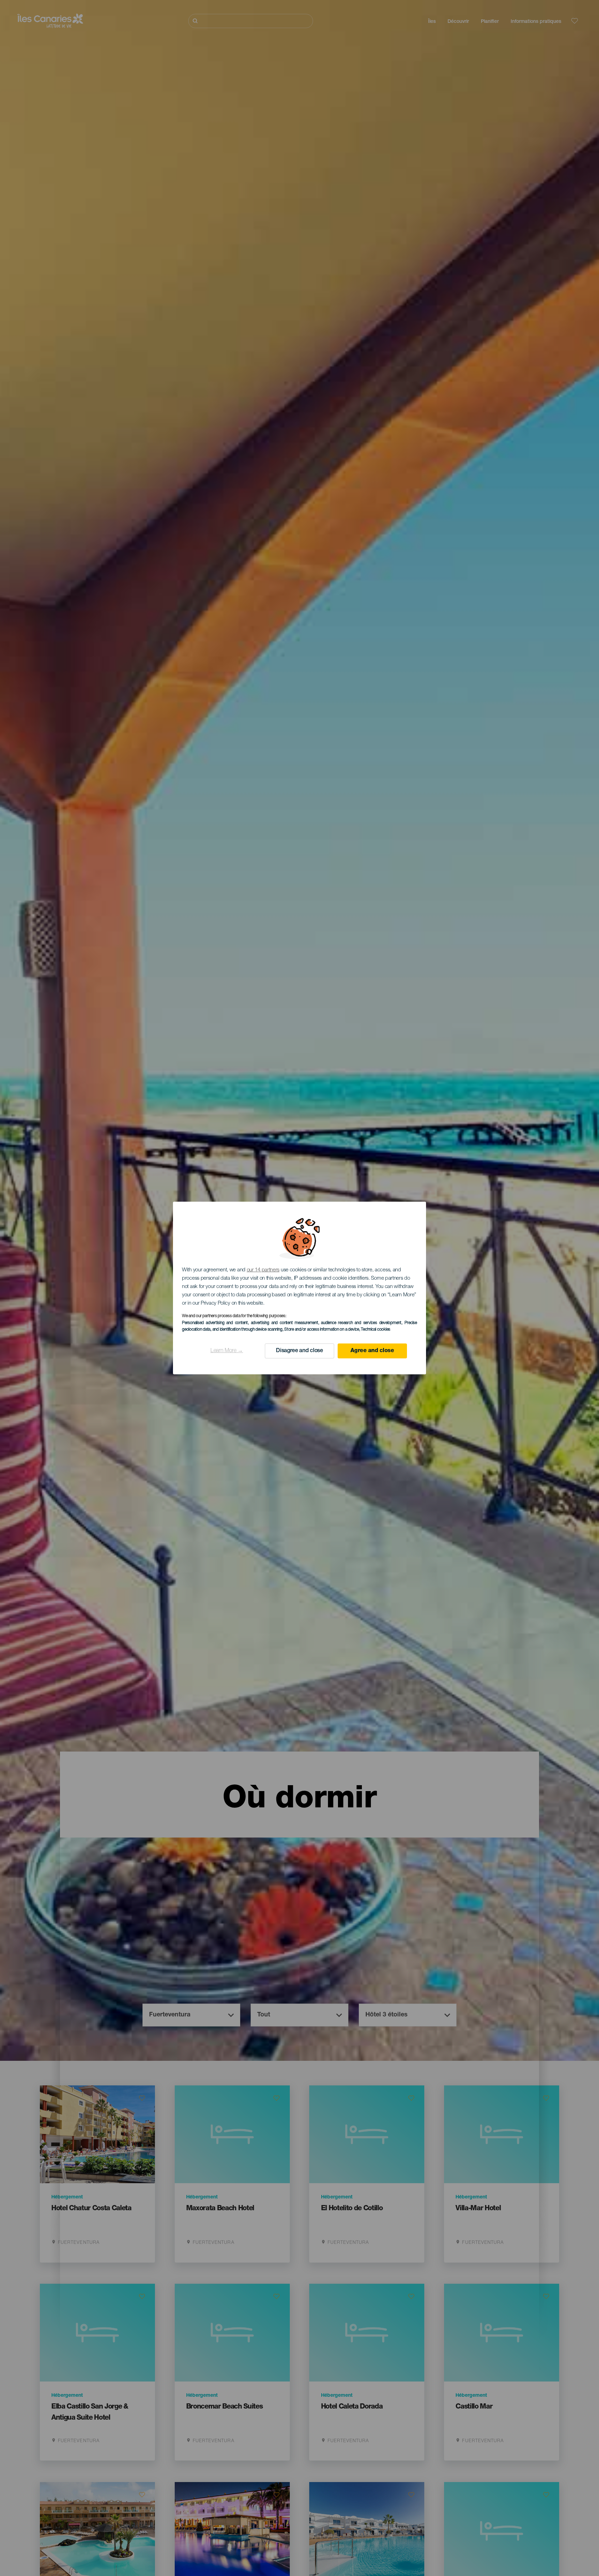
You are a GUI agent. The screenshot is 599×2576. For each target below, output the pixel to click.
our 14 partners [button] (263, 1270)
